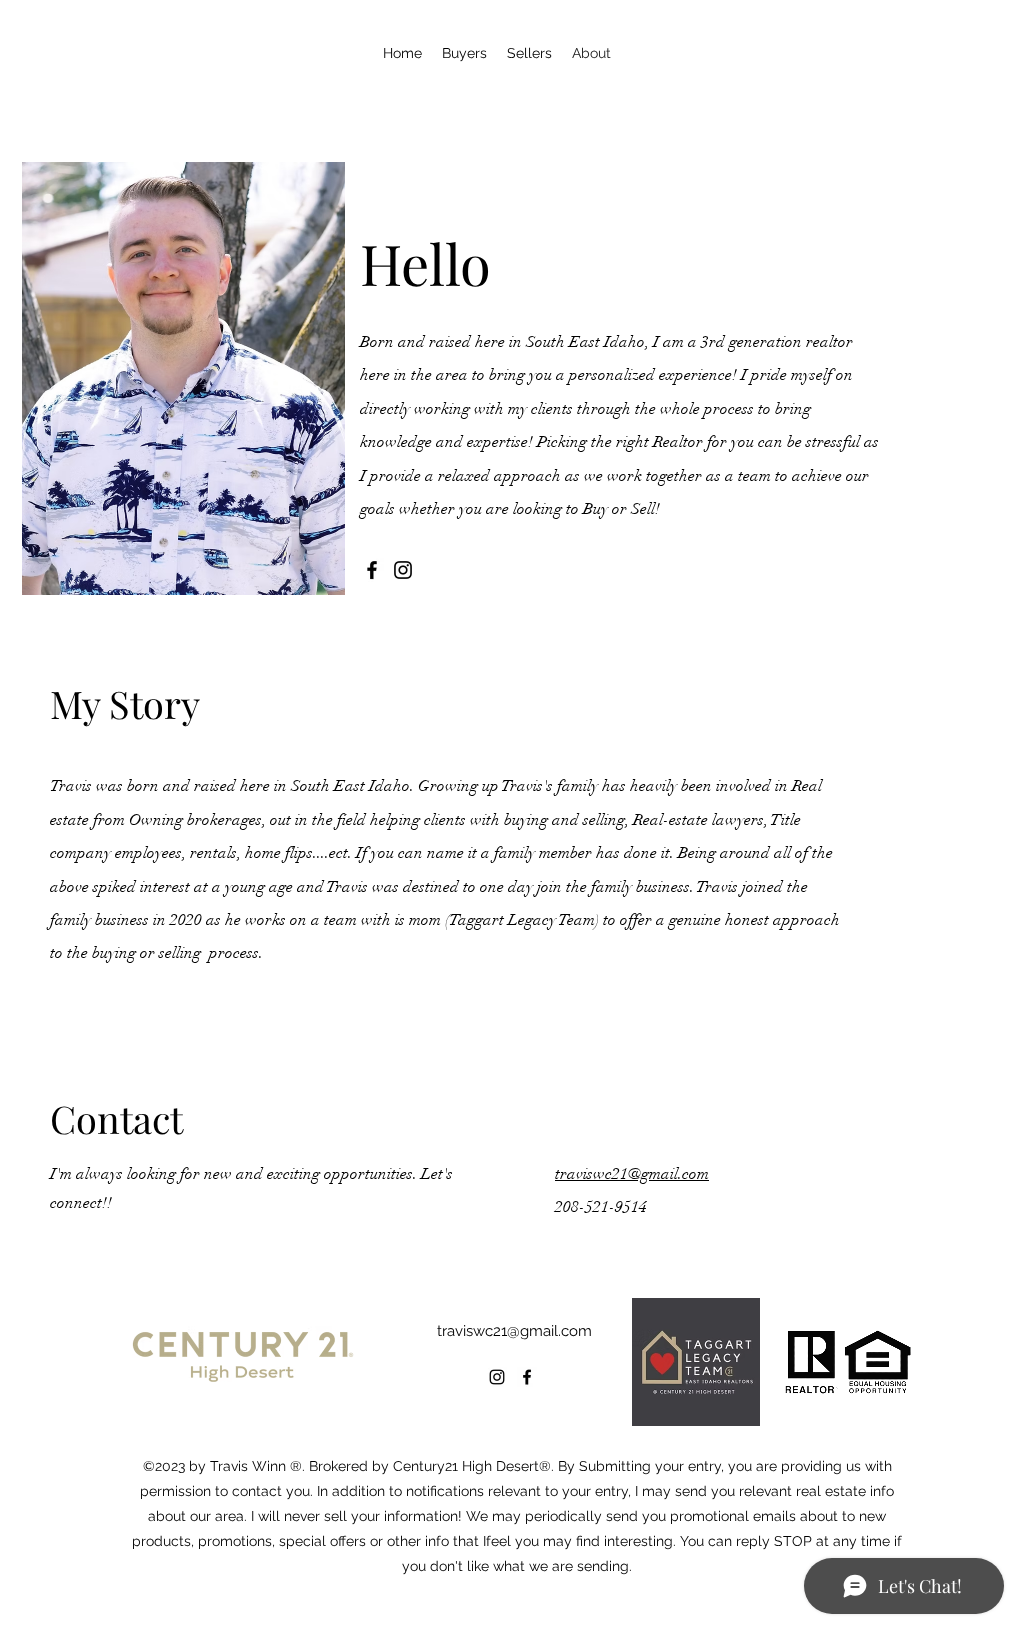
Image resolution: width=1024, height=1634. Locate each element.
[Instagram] (403, 570)
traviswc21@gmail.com (632, 1174)
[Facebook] (372, 570)
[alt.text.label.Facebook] (527, 1377)
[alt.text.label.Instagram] (497, 1377)
